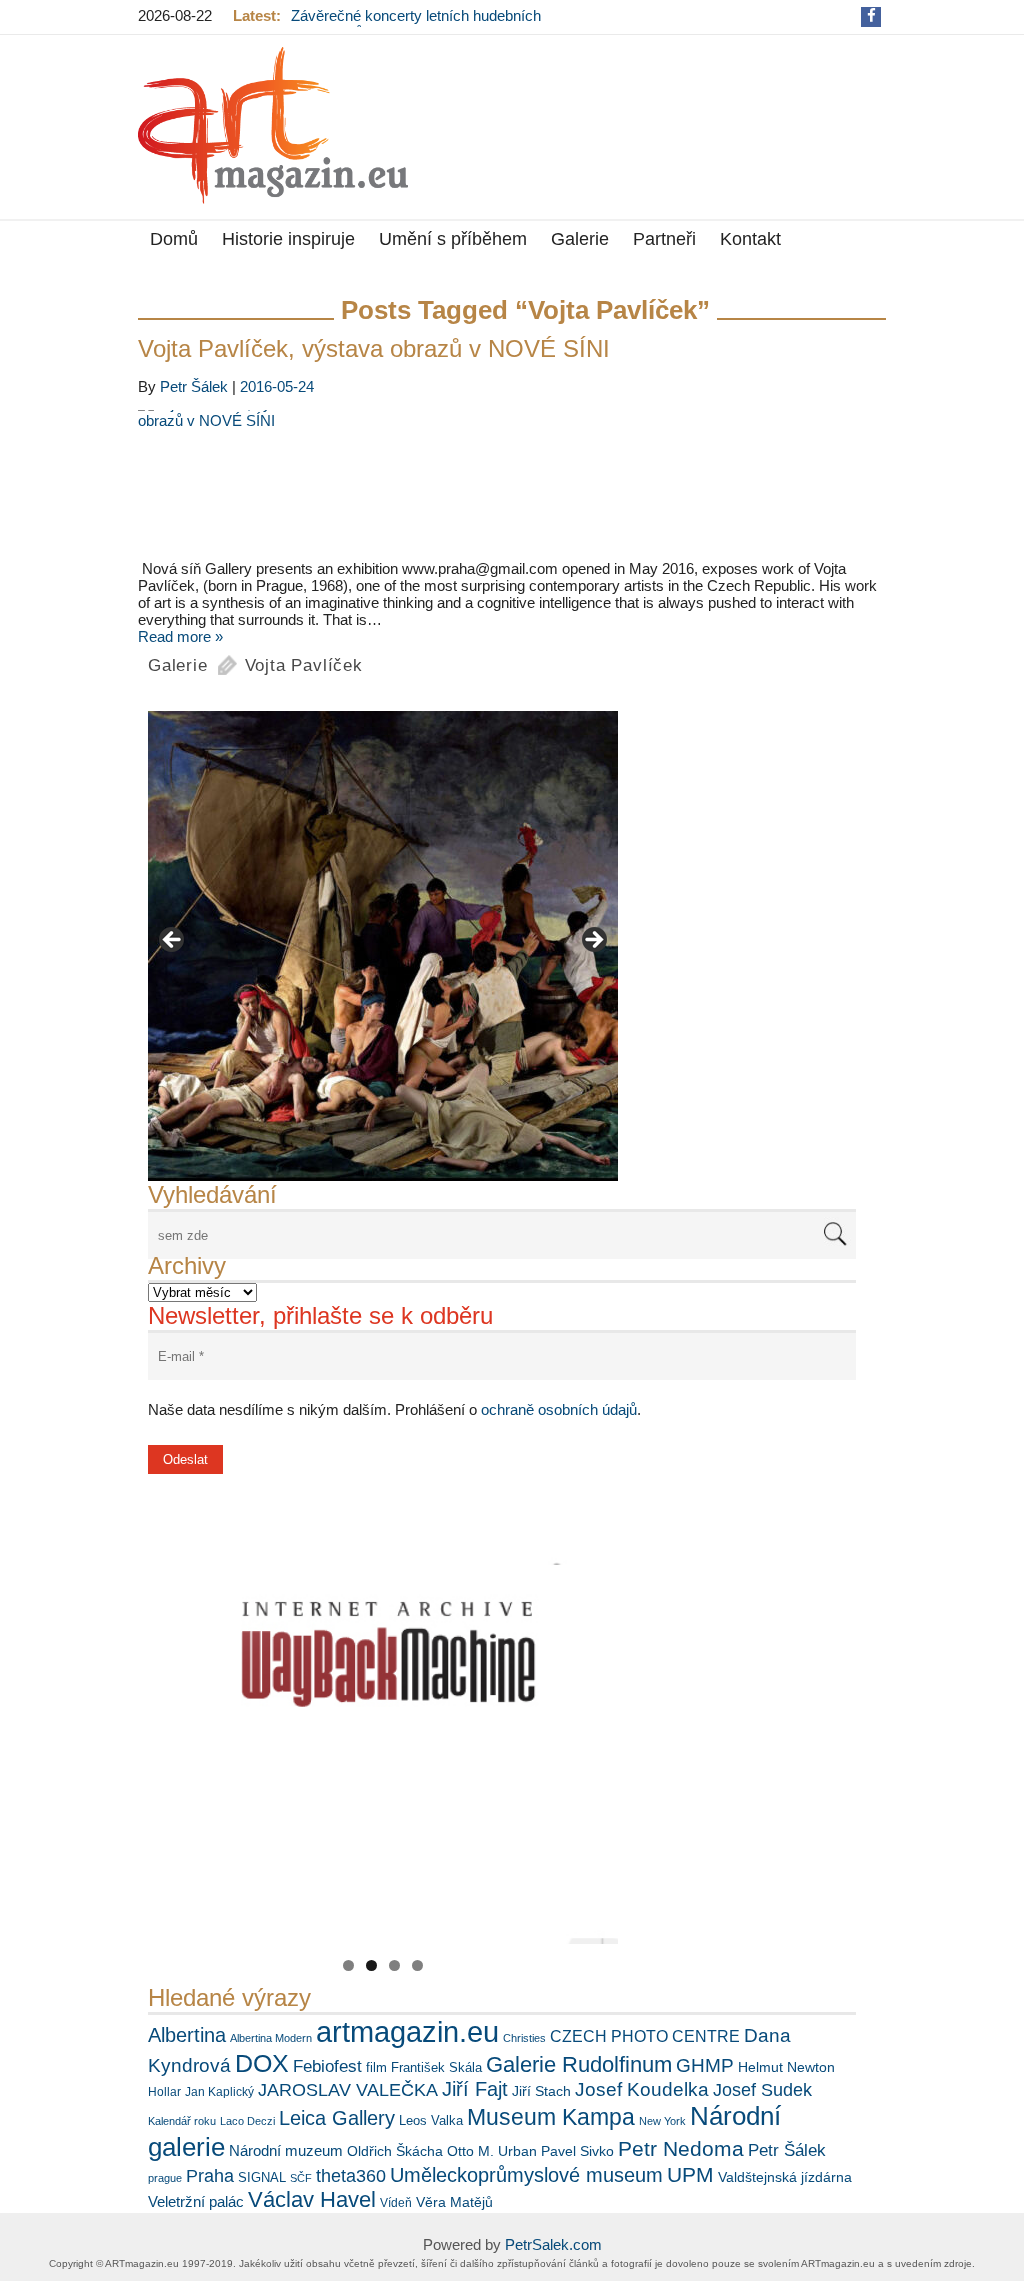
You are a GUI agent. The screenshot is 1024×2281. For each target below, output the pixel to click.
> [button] (593, 941)
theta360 (351, 2176)
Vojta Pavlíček (304, 665)
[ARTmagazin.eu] (273, 125)
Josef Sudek (762, 2090)
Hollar (164, 2092)
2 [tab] (371, 1965)
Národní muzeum (286, 2150)
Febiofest (327, 2066)
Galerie (580, 239)
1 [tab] (348, 1965)
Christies (524, 2038)
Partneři (664, 239)
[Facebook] (871, 15)
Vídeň (396, 2203)
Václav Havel (312, 2199)
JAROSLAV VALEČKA (348, 2090)
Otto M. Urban (492, 2151)
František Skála (436, 2067)
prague (165, 2178)
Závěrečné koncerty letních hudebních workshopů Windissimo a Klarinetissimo (421, 24)
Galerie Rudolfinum (579, 2064)
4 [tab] (417, 1965)
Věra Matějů (454, 2202)
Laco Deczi (247, 2121)
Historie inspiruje (288, 239)
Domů (174, 239)
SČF (301, 2178)
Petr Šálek (194, 386)
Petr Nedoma (681, 2148)
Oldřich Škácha (395, 2151)
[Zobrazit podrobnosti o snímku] (383, 946)
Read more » (180, 636)
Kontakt (750, 239)
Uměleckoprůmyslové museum (526, 2175)
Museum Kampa (551, 2117)
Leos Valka (431, 2120)
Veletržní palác (196, 2201)
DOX (262, 2063)
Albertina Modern (271, 2038)
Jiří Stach (541, 2091)
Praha (210, 2176)
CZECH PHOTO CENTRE (645, 2036)
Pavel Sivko (577, 2151)
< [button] (173, 941)
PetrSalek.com (553, 2244)
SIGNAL (262, 2177)
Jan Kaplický (219, 2092)
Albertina (187, 2035)
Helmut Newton (786, 2067)
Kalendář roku (182, 2121)
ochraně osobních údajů (559, 1409)
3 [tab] (394, 1965)
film (376, 2067)
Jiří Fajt (475, 2089)
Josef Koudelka (642, 2089)
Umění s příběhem (453, 239)
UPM (690, 2174)
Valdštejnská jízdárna (785, 2177)
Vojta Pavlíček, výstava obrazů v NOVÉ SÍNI (374, 348)
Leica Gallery (337, 2118)
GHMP (705, 2065)
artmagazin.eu (407, 2031)
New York (662, 2121)
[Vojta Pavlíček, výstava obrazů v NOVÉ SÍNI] (512, 485)
